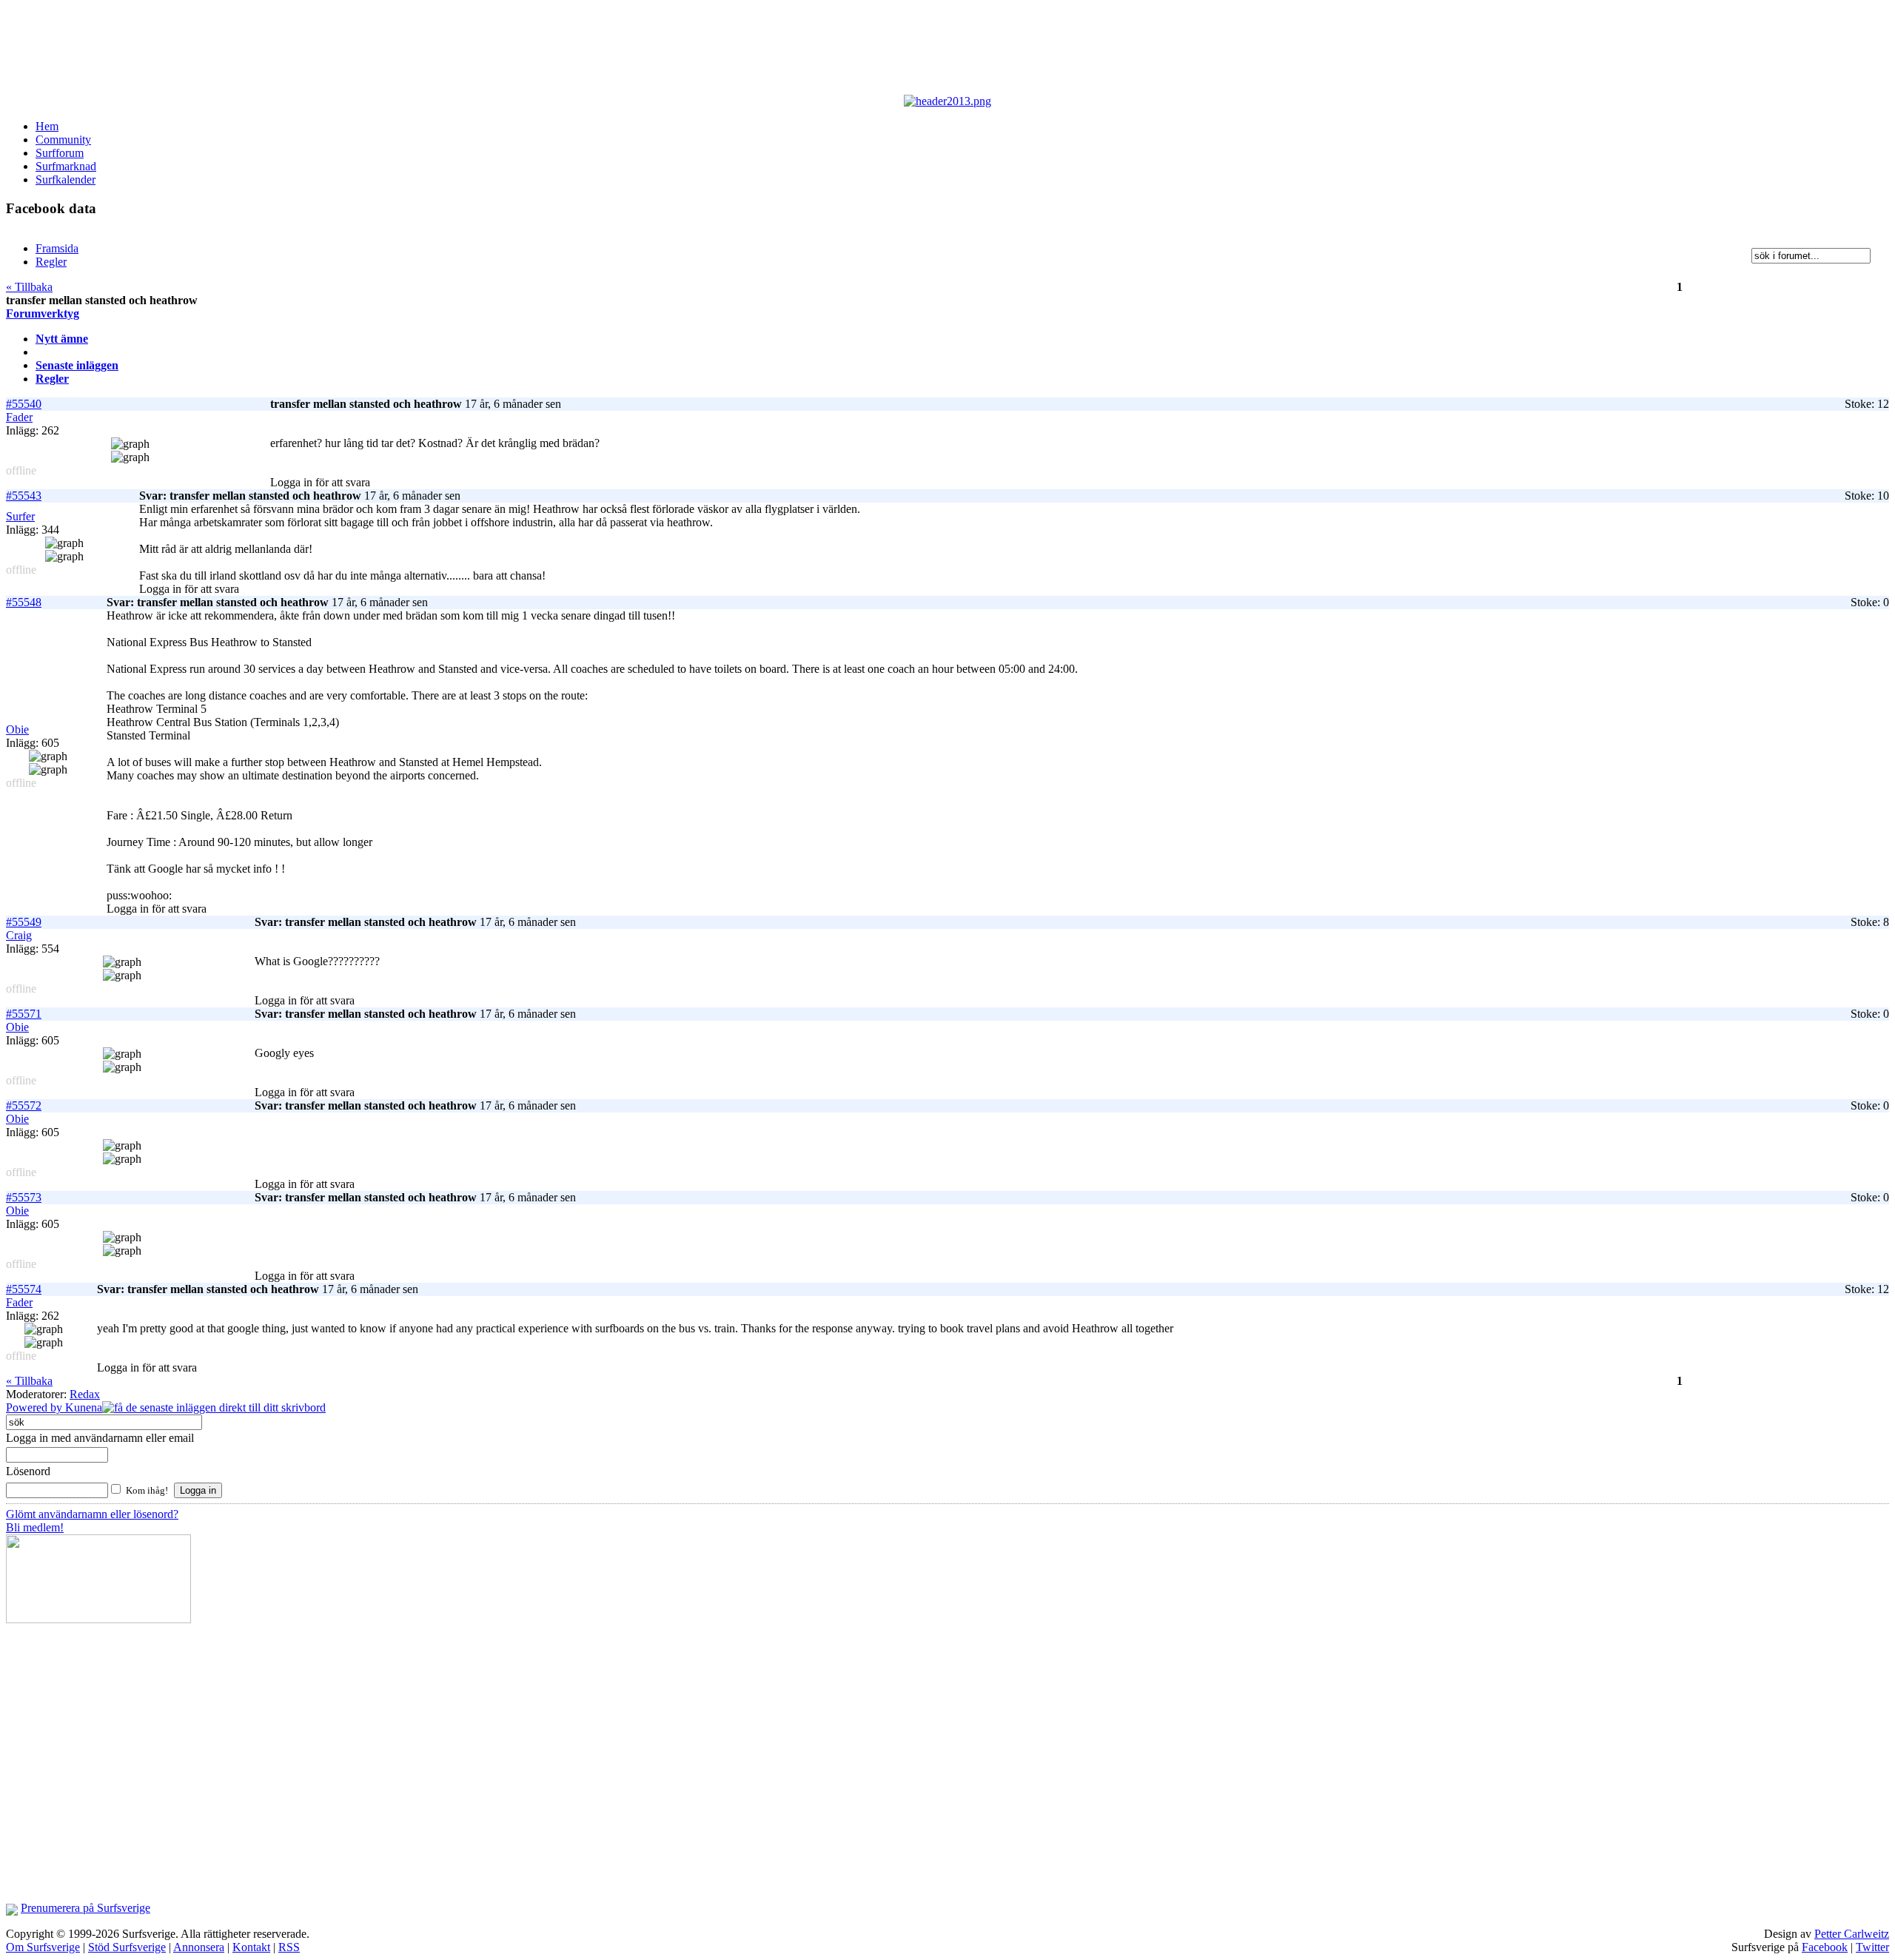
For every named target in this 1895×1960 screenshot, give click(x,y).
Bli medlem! (35, 1527)
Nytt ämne (62, 339)
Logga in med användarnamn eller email (100, 1438)
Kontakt (251, 1947)
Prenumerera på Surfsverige (85, 1908)
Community (63, 140)
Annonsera (199, 1947)
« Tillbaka (29, 287)
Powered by (36, 1407)
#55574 (24, 1289)
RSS (289, 1947)
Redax (85, 1394)
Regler (52, 379)
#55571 (24, 1014)
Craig (19, 935)
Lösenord (28, 1471)
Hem (47, 126)
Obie (17, 729)
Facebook (1825, 1947)
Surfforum (60, 153)
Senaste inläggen (77, 365)
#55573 (24, 1197)
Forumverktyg (43, 313)
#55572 (24, 1105)
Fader (19, 417)
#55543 (24, 496)
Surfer (20, 516)
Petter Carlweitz (1852, 1934)
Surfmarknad (66, 166)
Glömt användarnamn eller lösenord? (92, 1514)
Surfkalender (66, 179)
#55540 (24, 404)
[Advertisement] (369, 50)
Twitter (1872, 1947)
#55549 (24, 922)
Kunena (84, 1407)
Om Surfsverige (43, 1947)
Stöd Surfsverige (127, 1947)
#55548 (24, 602)
